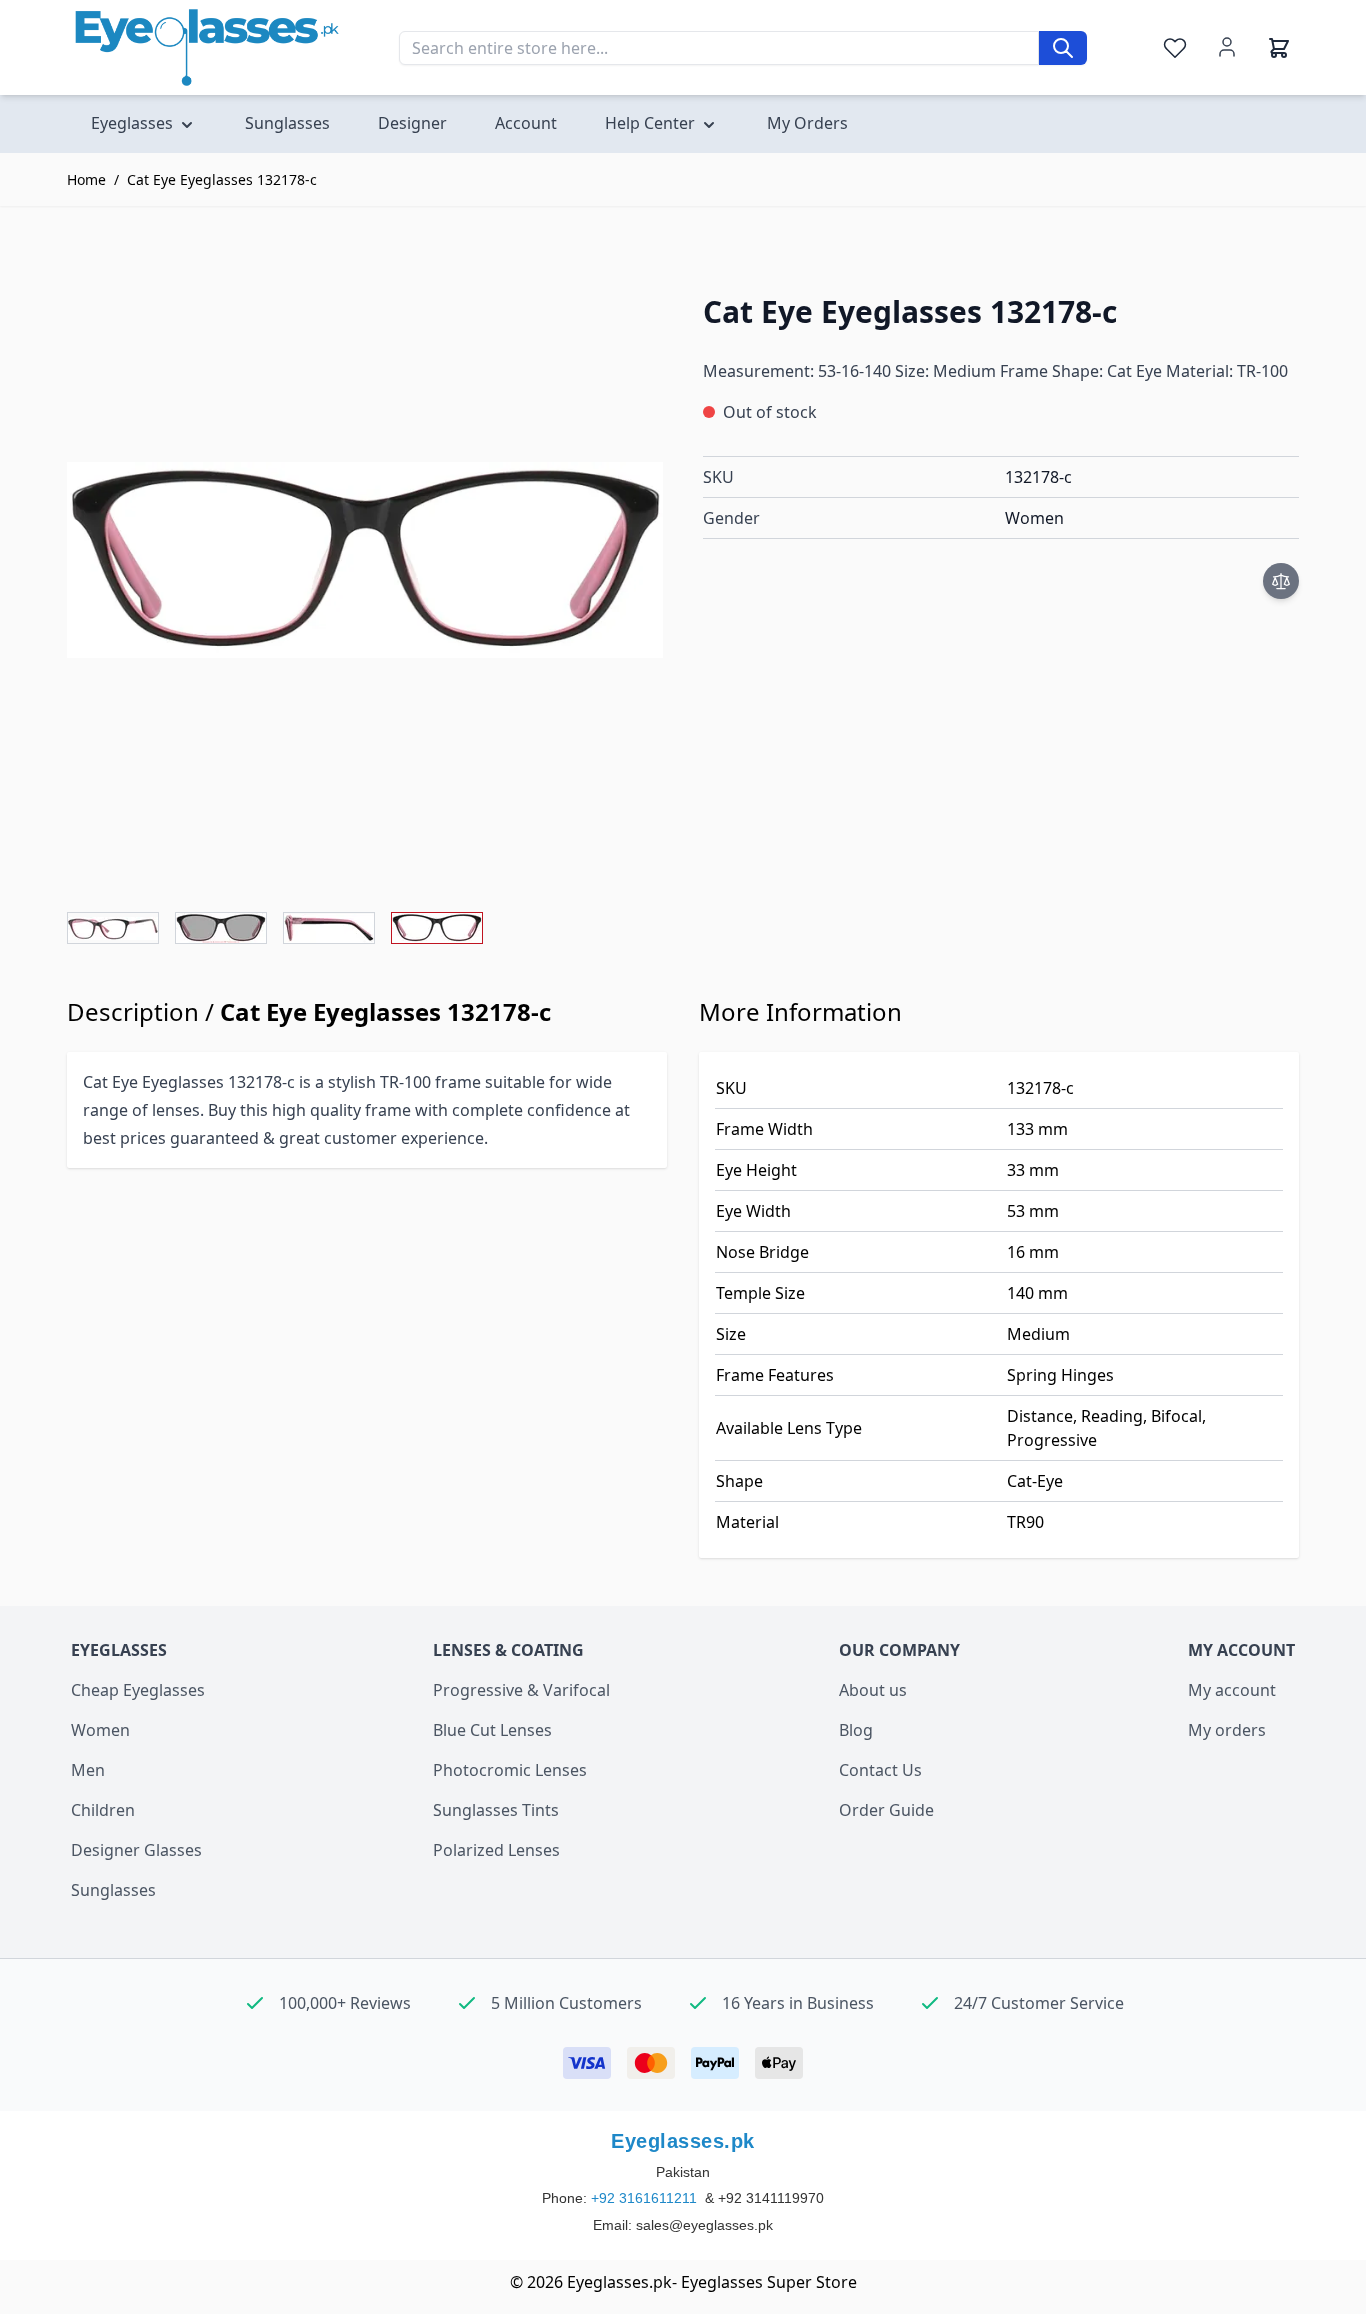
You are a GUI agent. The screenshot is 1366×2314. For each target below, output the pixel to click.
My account (1232, 1690)
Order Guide (886, 1810)
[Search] (1063, 48)
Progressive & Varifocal (521, 1690)
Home (86, 179)
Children (103, 1810)
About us (873, 1690)
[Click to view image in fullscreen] (365, 560)
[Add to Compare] (1281, 581)
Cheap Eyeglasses (138, 1690)
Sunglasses (113, 1890)
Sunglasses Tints (496, 1810)
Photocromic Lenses (510, 1770)
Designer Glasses (136, 1850)
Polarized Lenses (496, 1850)
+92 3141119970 (771, 2198)
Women (100, 1730)
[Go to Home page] (207, 47)
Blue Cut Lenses (492, 1730)
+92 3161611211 (646, 2198)
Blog (856, 1730)
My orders (1227, 1730)
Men (88, 1770)
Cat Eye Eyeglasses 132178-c (222, 179)
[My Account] (1227, 47)
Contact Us (880, 1770)
